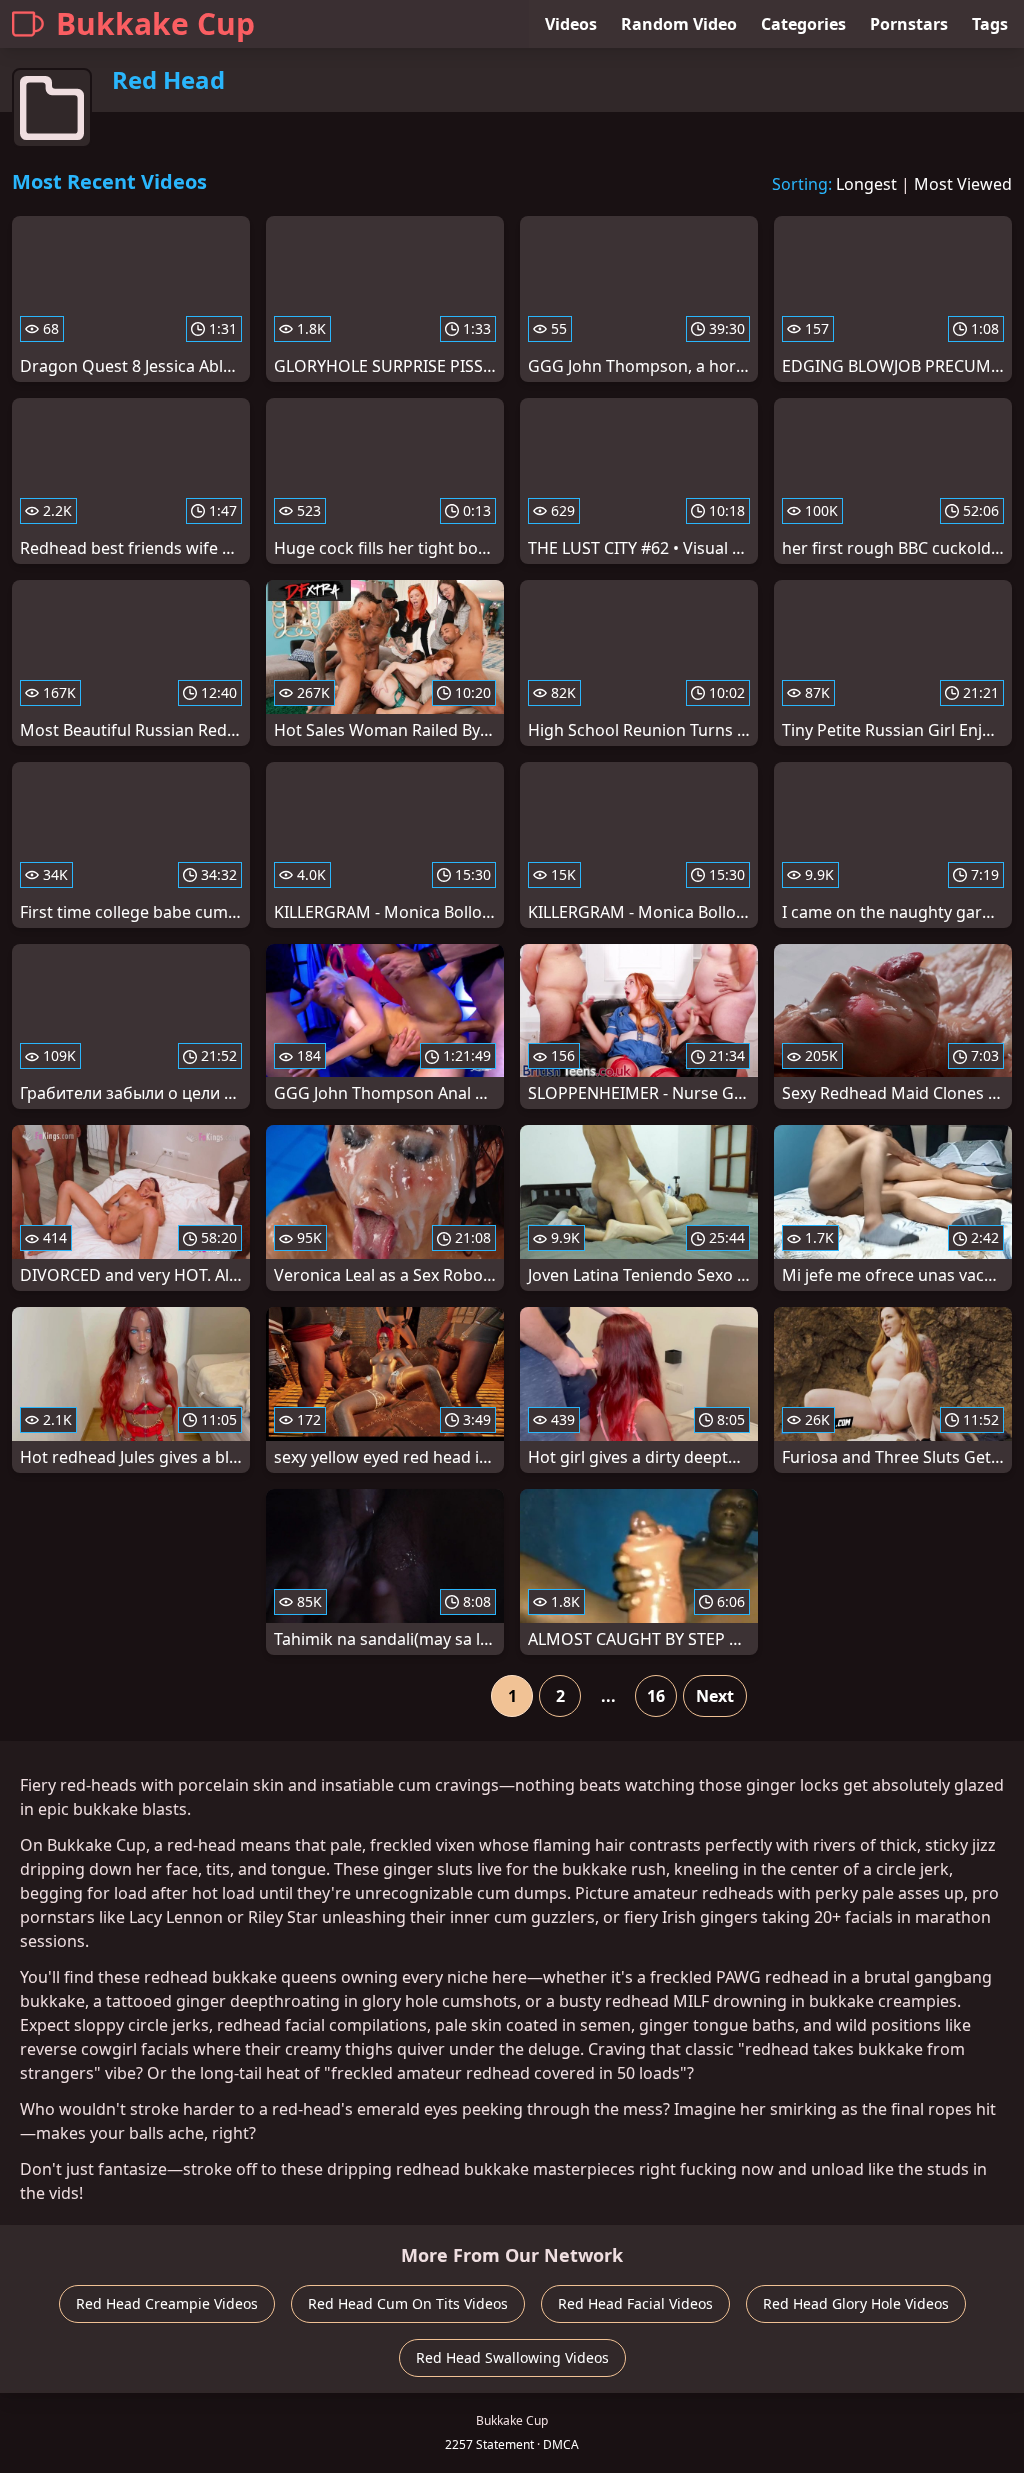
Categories (803, 24)
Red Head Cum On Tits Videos (408, 2303)
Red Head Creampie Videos (167, 2303)
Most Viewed (963, 184)
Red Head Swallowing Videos (512, 2357)
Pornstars (909, 24)
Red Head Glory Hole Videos (856, 2303)
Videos (571, 24)
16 (656, 1696)
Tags (990, 24)
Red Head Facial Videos (635, 2303)
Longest (866, 184)
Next (715, 1696)
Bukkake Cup (155, 23)
